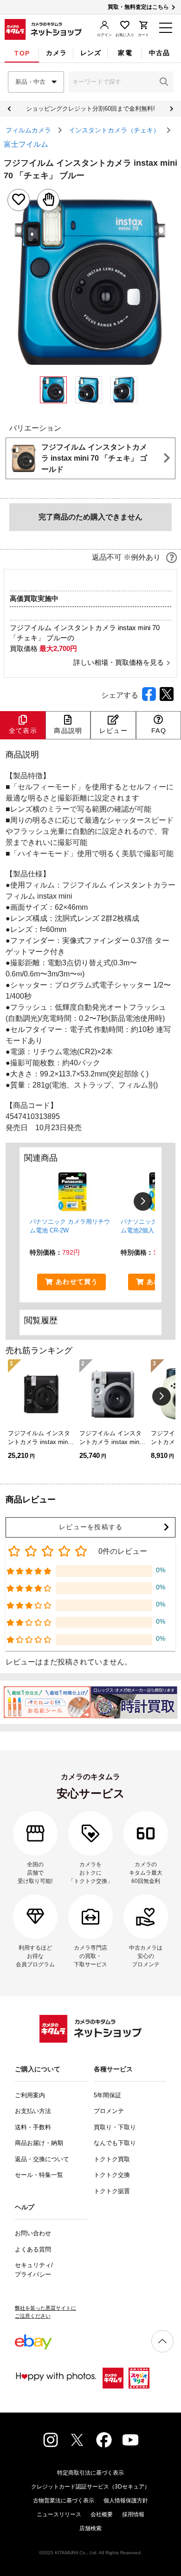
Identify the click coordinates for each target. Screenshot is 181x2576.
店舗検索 (90, 2528)
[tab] (22, 53)
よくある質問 (33, 2249)
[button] (164, 82)
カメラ (57, 53)
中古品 (160, 53)
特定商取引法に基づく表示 (90, 2473)
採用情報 (133, 2514)
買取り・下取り (115, 2127)
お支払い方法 (33, 2111)
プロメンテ (109, 2111)
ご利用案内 (30, 2095)
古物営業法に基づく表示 (64, 2501)
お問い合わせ (33, 2233)
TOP (22, 53)
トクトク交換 (112, 2175)
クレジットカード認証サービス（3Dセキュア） (90, 2487)
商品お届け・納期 (39, 2143)
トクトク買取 (112, 2159)
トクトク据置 (112, 2191)
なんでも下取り (115, 2143)
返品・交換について (42, 2159)
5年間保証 (107, 2095)
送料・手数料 (33, 2127)
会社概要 (102, 2514)
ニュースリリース (59, 2514)
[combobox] (36, 82)
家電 (125, 53)
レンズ (91, 53)
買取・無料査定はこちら (138, 7)
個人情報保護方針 (126, 2501)
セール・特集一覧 (39, 2175)
